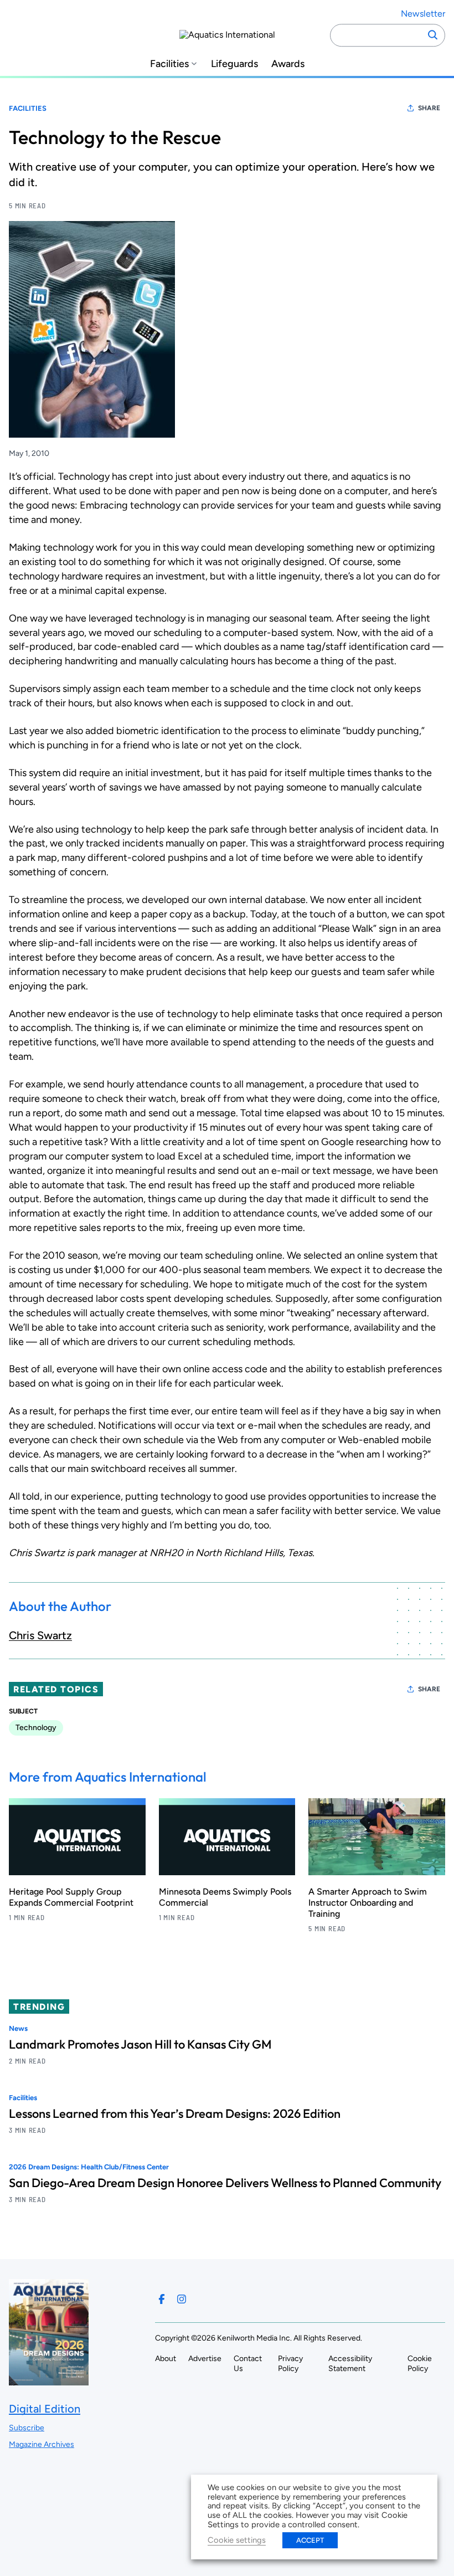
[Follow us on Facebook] (162, 2299)
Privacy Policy (290, 2364)
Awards (288, 64)
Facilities (169, 64)
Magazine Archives (42, 2444)
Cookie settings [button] (237, 2540)
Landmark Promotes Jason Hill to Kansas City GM (140, 2044)
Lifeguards (234, 64)
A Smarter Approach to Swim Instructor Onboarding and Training (368, 1903)
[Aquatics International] (227, 35)
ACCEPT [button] (310, 2540)
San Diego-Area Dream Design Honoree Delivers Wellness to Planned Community (225, 2183)
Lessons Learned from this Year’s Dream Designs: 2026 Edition (175, 2113)
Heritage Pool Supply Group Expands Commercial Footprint (71, 1897)
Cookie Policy (420, 2364)
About (166, 2359)
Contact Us (248, 2364)
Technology (36, 1728)
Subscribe (27, 2428)
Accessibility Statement (350, 2364)
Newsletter (423, 14)
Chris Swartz (40, 1635)
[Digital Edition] (49, 2380)
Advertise (205, 2359)
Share (429, 108)
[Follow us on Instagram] (182, 2299)
